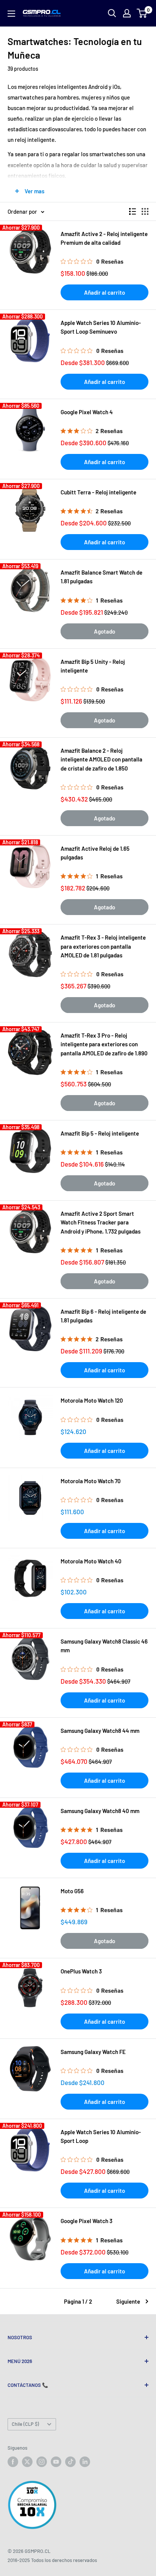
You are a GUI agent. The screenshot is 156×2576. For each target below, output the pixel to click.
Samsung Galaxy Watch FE (93, 2052)
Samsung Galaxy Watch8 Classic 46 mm (104, 1646)
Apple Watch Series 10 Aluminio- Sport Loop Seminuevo (101, 327)
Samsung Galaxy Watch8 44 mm (100, 1731)
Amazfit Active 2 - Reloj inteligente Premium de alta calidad (104, 238)
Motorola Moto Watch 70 (91, 1481)
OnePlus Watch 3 (81, 1971)
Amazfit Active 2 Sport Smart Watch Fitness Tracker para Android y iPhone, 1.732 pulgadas (101, 1222)
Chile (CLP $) (25, 2424)
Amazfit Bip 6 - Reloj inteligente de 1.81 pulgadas (103, 1316)
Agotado (105, 631)
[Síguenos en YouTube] (56, 2462)
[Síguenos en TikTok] (70, 2462)
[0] (142, 13)
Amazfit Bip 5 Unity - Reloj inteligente (93, 666)
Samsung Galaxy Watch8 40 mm (100, 1811)
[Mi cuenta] (127, 13)
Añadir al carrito (105, 292)
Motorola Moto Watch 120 (92, 1400)
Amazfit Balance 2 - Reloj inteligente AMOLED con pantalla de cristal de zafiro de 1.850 (101, 759)
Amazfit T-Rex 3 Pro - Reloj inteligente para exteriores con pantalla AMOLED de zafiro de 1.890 (104, 1044)
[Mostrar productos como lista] (133, 211)
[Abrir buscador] (112, 13)
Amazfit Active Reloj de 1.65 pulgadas (95, 853)
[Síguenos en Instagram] (42, 2462)
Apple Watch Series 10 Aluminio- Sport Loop (101, 2136)
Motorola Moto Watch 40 (91, 1561)
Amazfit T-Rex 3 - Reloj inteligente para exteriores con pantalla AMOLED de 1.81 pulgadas (103, 946)
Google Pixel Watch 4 (87, 412)
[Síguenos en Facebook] (13, 2462)
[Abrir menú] (11, 14)
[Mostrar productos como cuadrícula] (145, 211)
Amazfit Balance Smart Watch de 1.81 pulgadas (101, 577)
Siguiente (128, 2301)
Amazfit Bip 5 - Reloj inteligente (100, 1133)
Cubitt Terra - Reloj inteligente (98, 492)
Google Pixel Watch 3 (87, 2221)
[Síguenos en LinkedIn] (85, 2462)
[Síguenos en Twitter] (27, 2462)
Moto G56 (72, 1891)
